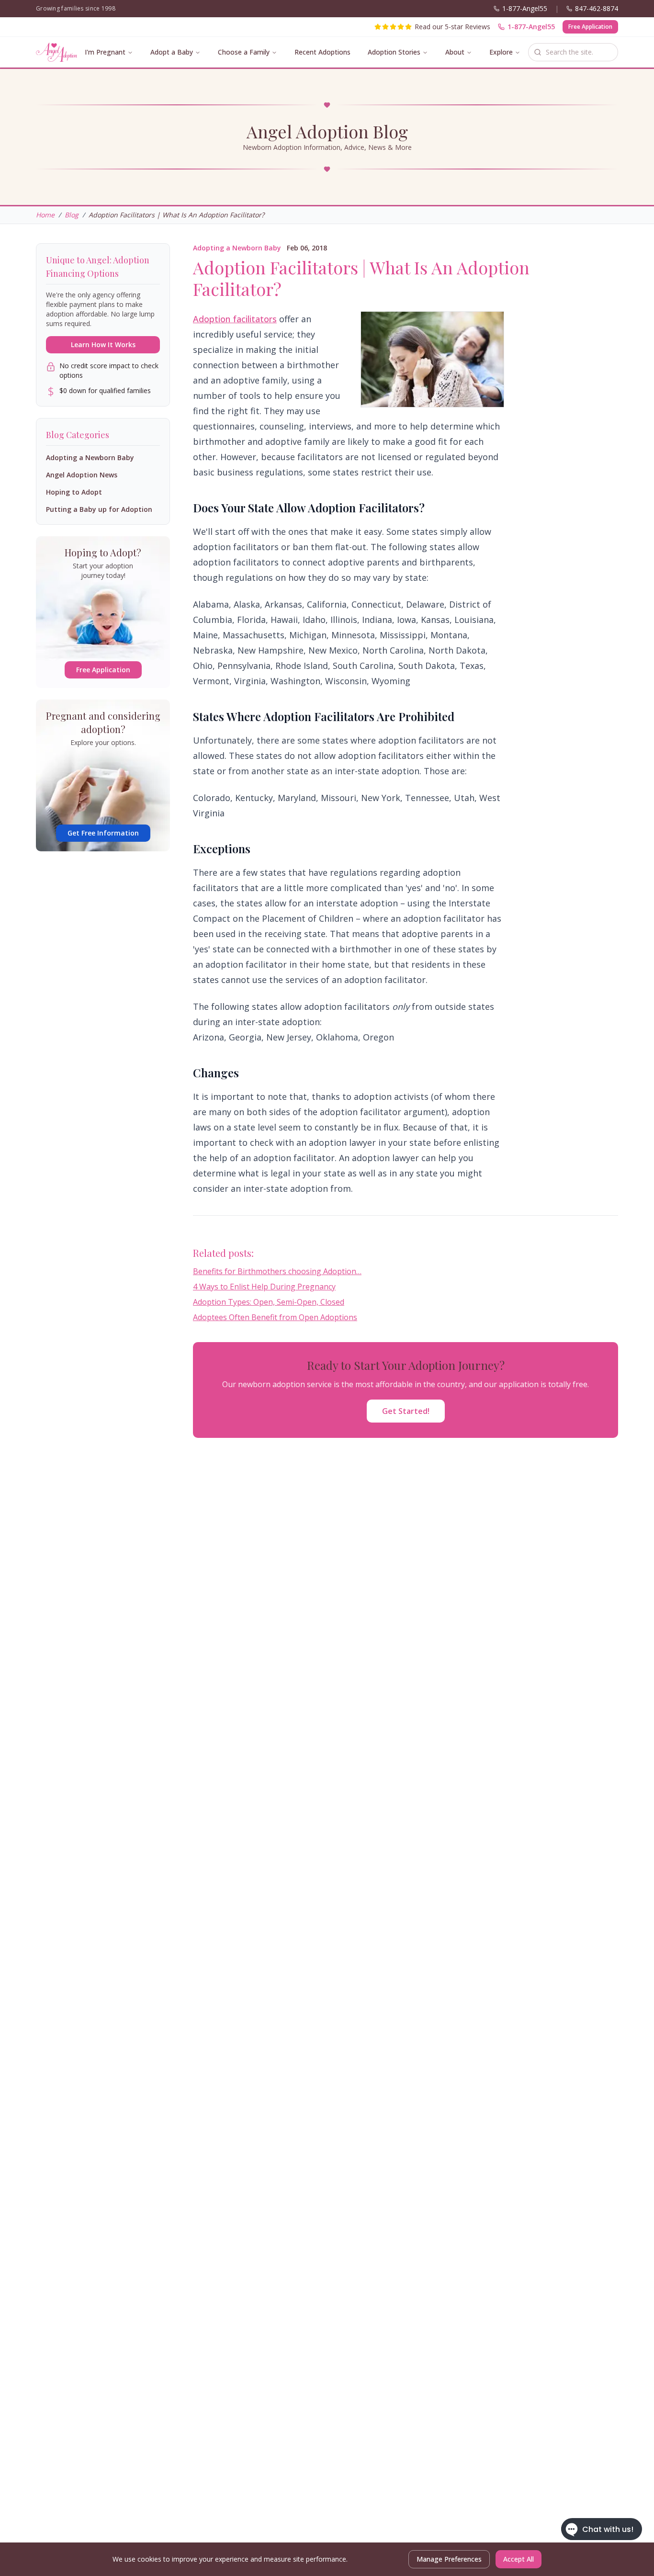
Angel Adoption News (82, 475)
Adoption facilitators (235, 319)
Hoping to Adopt (74, 492)
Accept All (519, 2559)
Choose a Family (244, 52)
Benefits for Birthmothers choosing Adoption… (277, 1271)
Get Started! (406, 1411)
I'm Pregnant (105, 52)
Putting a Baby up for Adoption (99, 509)
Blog (72, 215)
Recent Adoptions (322, 52)
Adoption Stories (394, 52)
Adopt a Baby (172, 52)
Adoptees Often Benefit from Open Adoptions (275, 1317)
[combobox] (573, 52)
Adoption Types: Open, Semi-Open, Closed (269, 1302)
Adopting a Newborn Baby (237, 248)
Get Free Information (103, 833)
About (455, 52)
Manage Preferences (449, 2559)
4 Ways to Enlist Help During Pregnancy (264, 1287)
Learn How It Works (103, 345)
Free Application (590, 27)
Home (45, 215)
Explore (501, 52)
